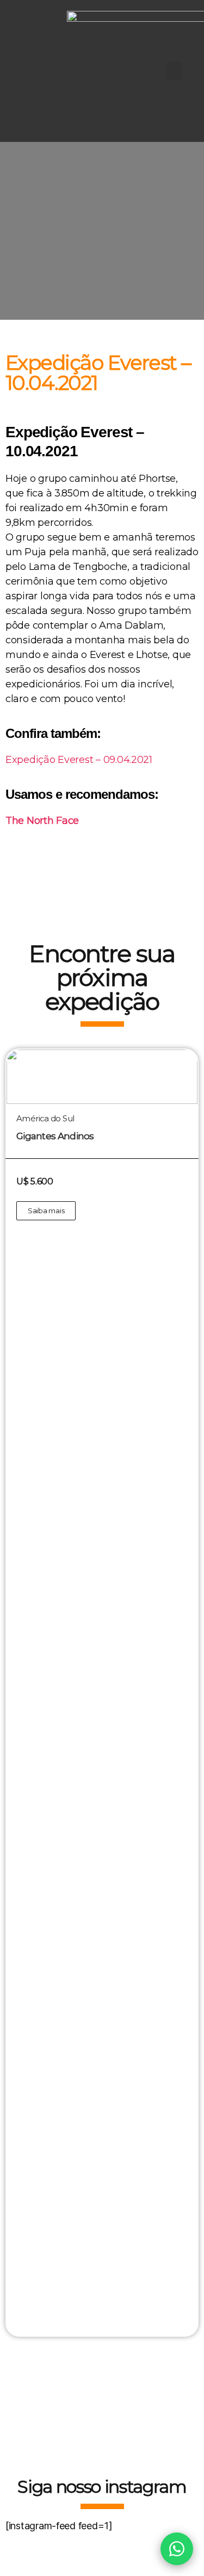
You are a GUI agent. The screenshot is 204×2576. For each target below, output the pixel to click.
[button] (174, 71)
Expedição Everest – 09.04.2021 (79, 760)
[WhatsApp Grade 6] (177, 2549)
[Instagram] (30, 71)
